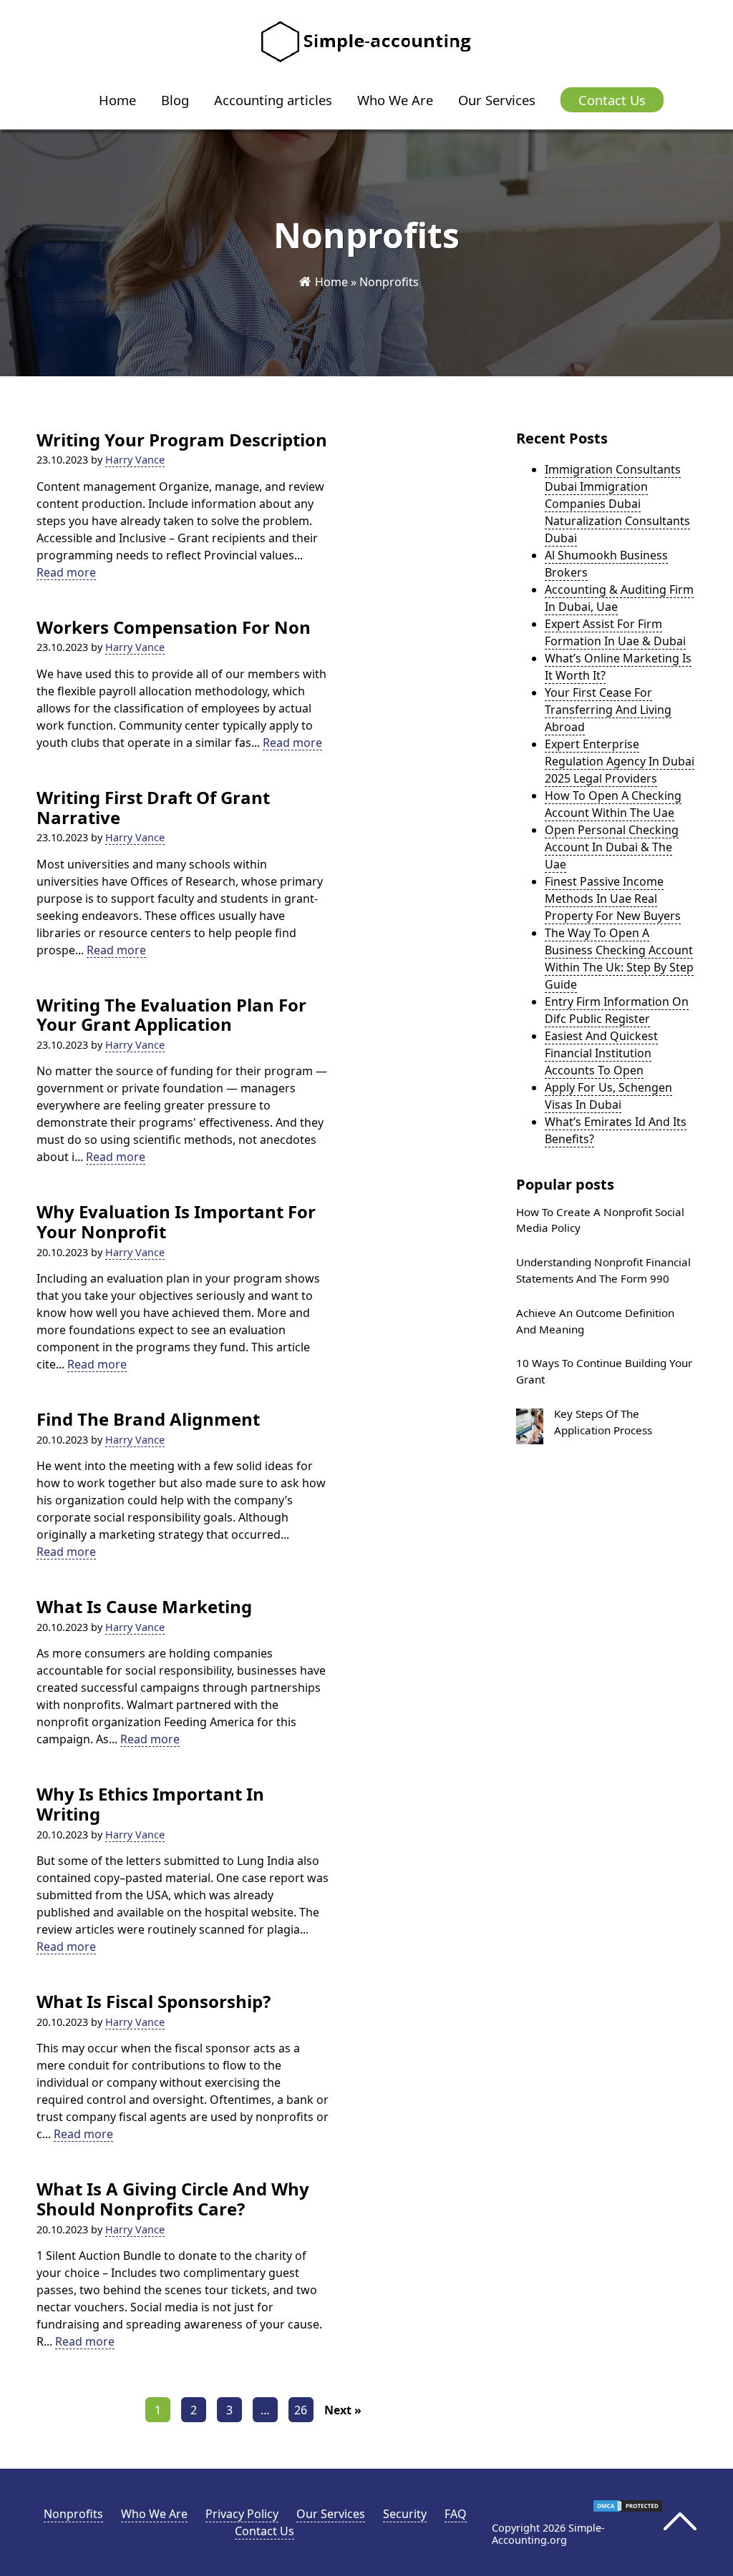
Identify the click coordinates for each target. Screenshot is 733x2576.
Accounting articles (273, 100)
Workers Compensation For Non (174, 627)
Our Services (497, 100)
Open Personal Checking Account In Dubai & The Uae (612, 847)
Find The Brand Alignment (148, 1419)
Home (117, 100)
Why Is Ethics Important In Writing (150, 1804)
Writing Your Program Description (182, 440)
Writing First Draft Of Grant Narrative (153, 807)
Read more (66, 573)
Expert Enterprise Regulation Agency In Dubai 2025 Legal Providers (620, 761)
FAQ (456, 2514)
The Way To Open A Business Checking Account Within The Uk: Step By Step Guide (619, 959)
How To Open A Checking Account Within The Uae (613, 804)
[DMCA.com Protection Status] (628, 2509)
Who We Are (395, 100)
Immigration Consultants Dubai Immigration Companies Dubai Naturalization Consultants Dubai (617, 504)
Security (405, 2514)
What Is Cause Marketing (144, 1607)
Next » (343, 2410)
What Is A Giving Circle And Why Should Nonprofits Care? (173, 2199)
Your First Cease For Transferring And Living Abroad (608, 710)
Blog (175, 100)
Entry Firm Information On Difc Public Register (617, 1010)
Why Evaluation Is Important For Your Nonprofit (176, 1221)
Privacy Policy (242, 2514)
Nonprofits (73, 2514)
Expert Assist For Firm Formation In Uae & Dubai (615, 632)
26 (301, 2410)
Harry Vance (135, 460)
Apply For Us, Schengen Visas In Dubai (608, 1096)
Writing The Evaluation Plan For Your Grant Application (171, 1015)
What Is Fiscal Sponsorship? (154, 2002)
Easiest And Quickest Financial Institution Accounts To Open (601, 1053)
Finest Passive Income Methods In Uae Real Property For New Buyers (613, 898)
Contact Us (612, 100)
